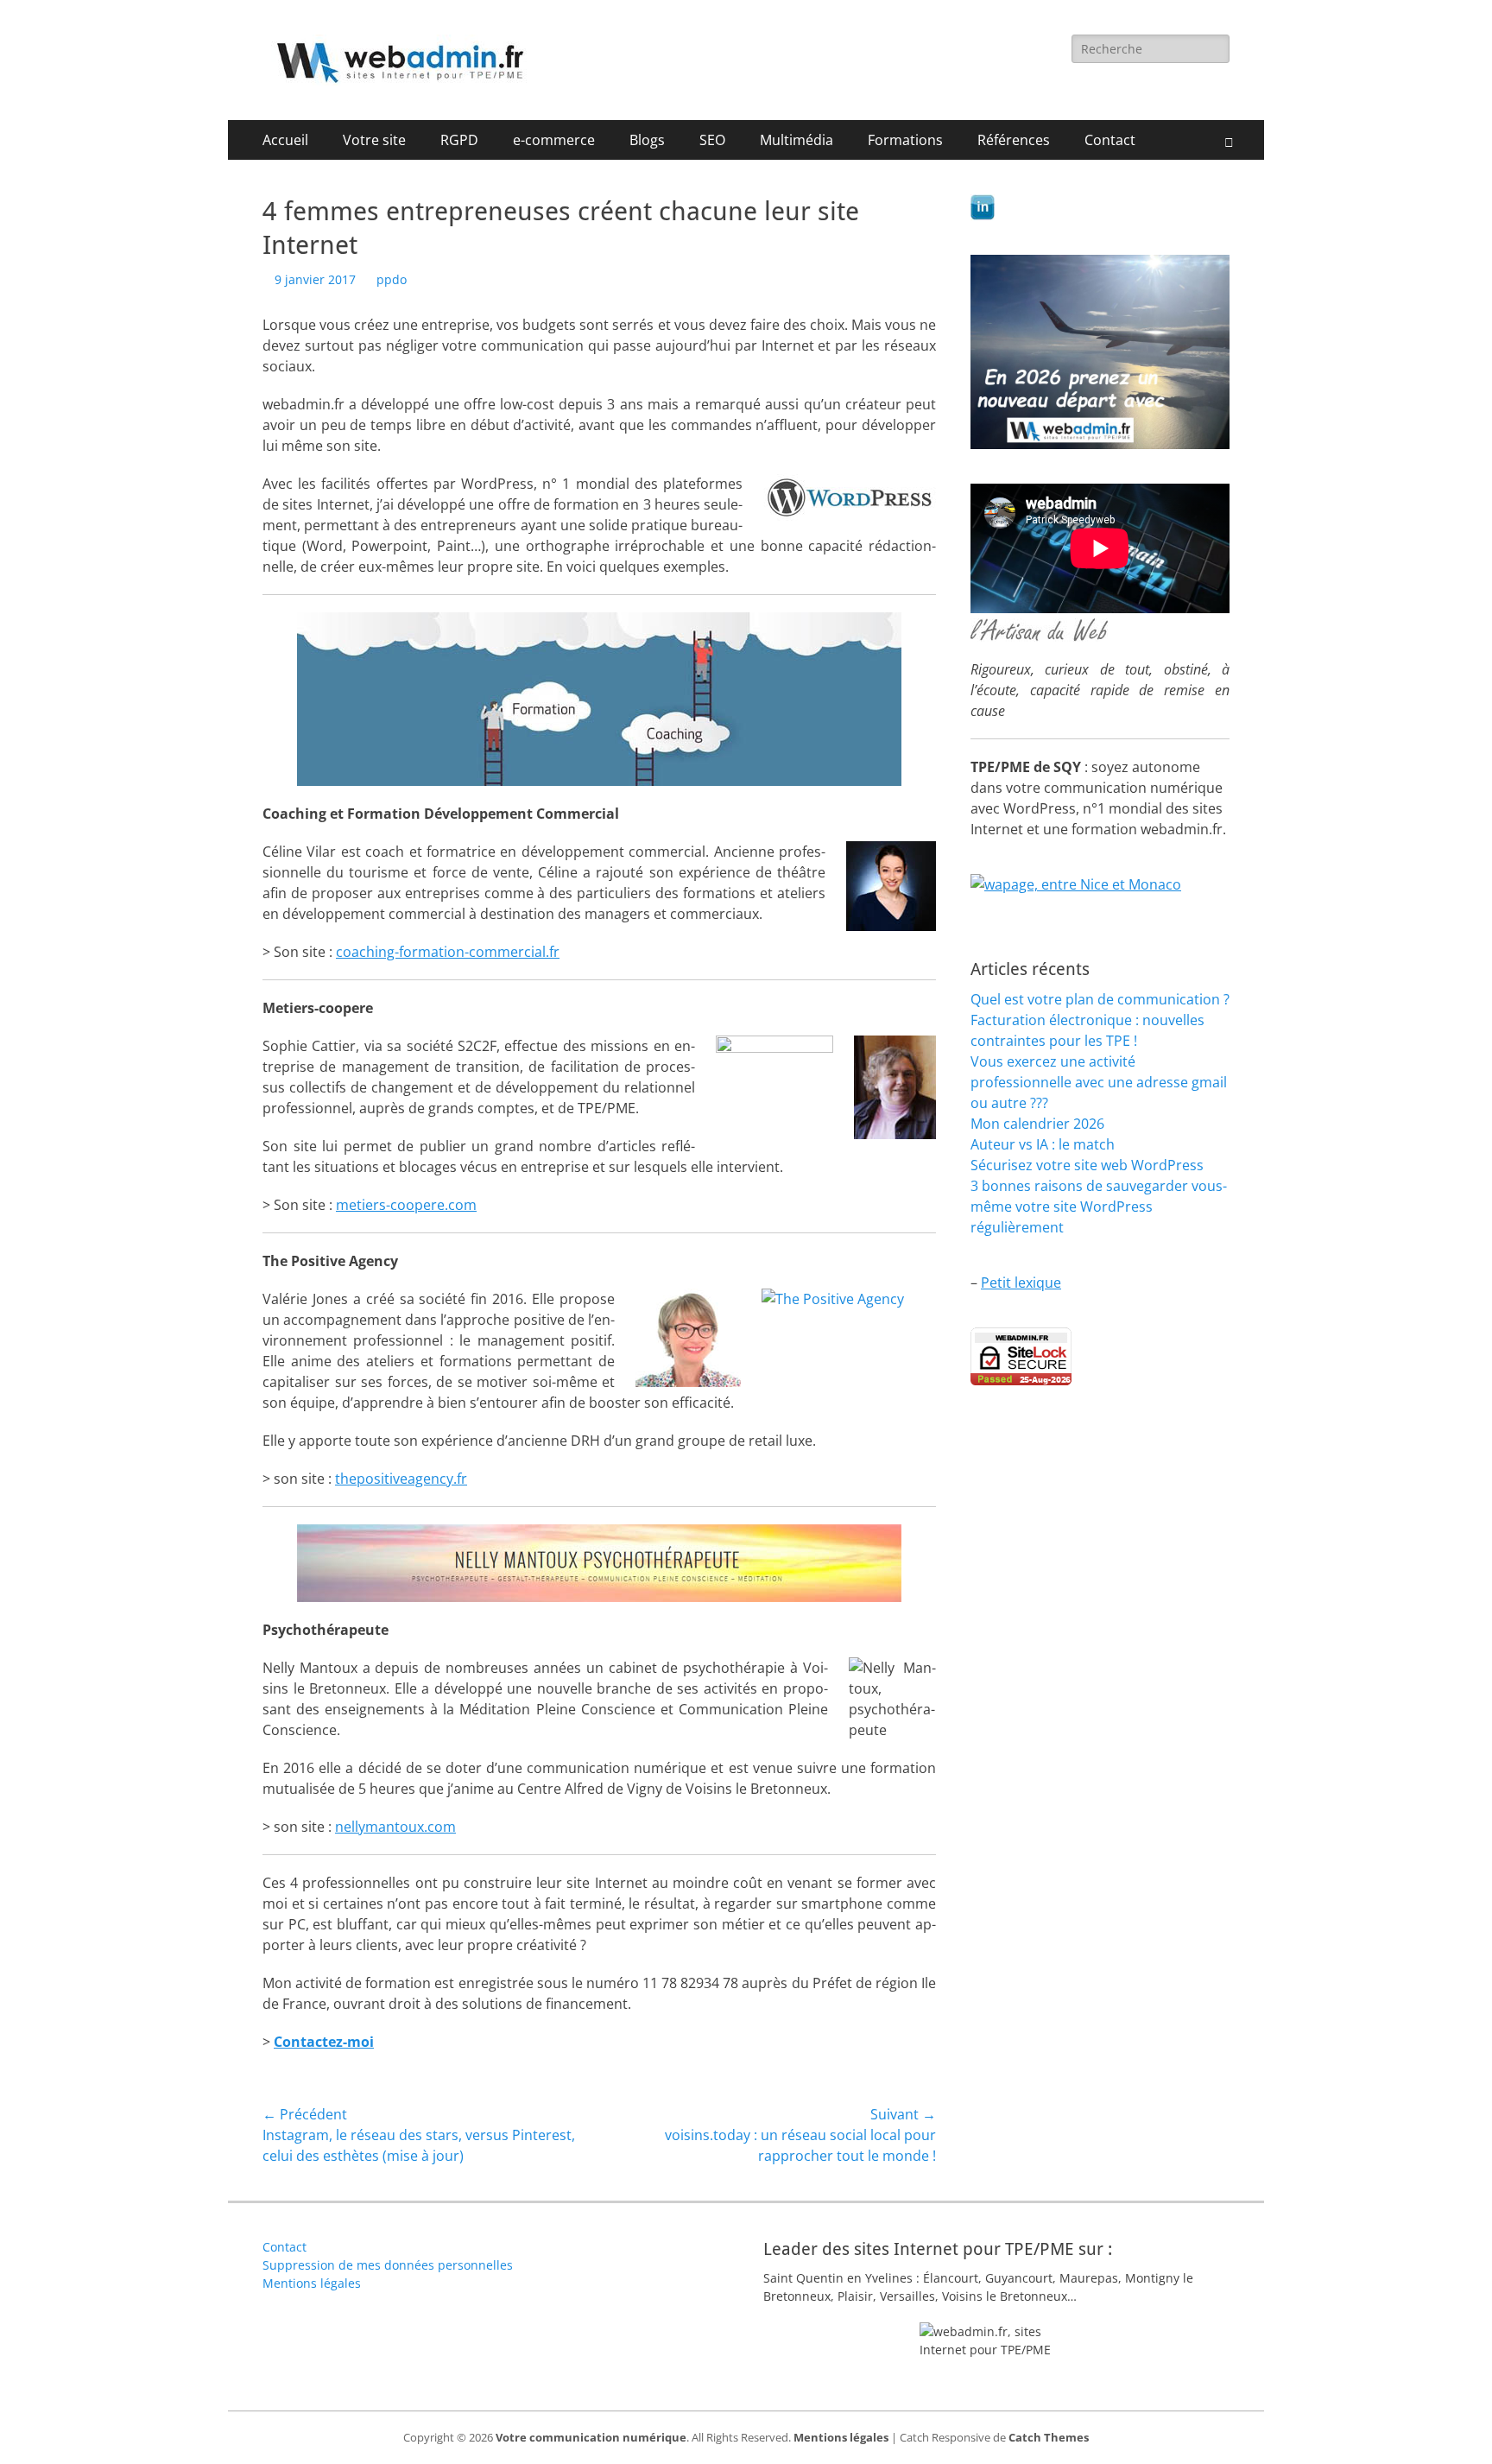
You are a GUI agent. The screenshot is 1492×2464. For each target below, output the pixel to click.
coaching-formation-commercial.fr (448, 952)
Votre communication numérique (591, 2437)
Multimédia (797, 140)
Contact (1110, 140)
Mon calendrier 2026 (1037, 1124)
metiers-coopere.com (406, 1205)
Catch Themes (1049, 2437)
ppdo (392, 279)
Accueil (285, 140)
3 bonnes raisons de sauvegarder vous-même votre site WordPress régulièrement (1099, 1207)
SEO (712, 140)
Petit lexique (1021, 1283)
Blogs (647, 140)
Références (1014, 140)
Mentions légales (312, 2283)
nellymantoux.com (395, 1827)
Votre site (374, 140)
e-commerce (554, 140)
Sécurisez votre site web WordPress (1087, 1165)
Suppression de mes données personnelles (388, 2265)
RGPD (459, 140)
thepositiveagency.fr (401, 1479)
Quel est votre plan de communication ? (1100, 999)
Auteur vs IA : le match (1043, 1144)
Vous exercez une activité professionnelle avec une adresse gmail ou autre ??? (1099, 1082)
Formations (905, 140)
